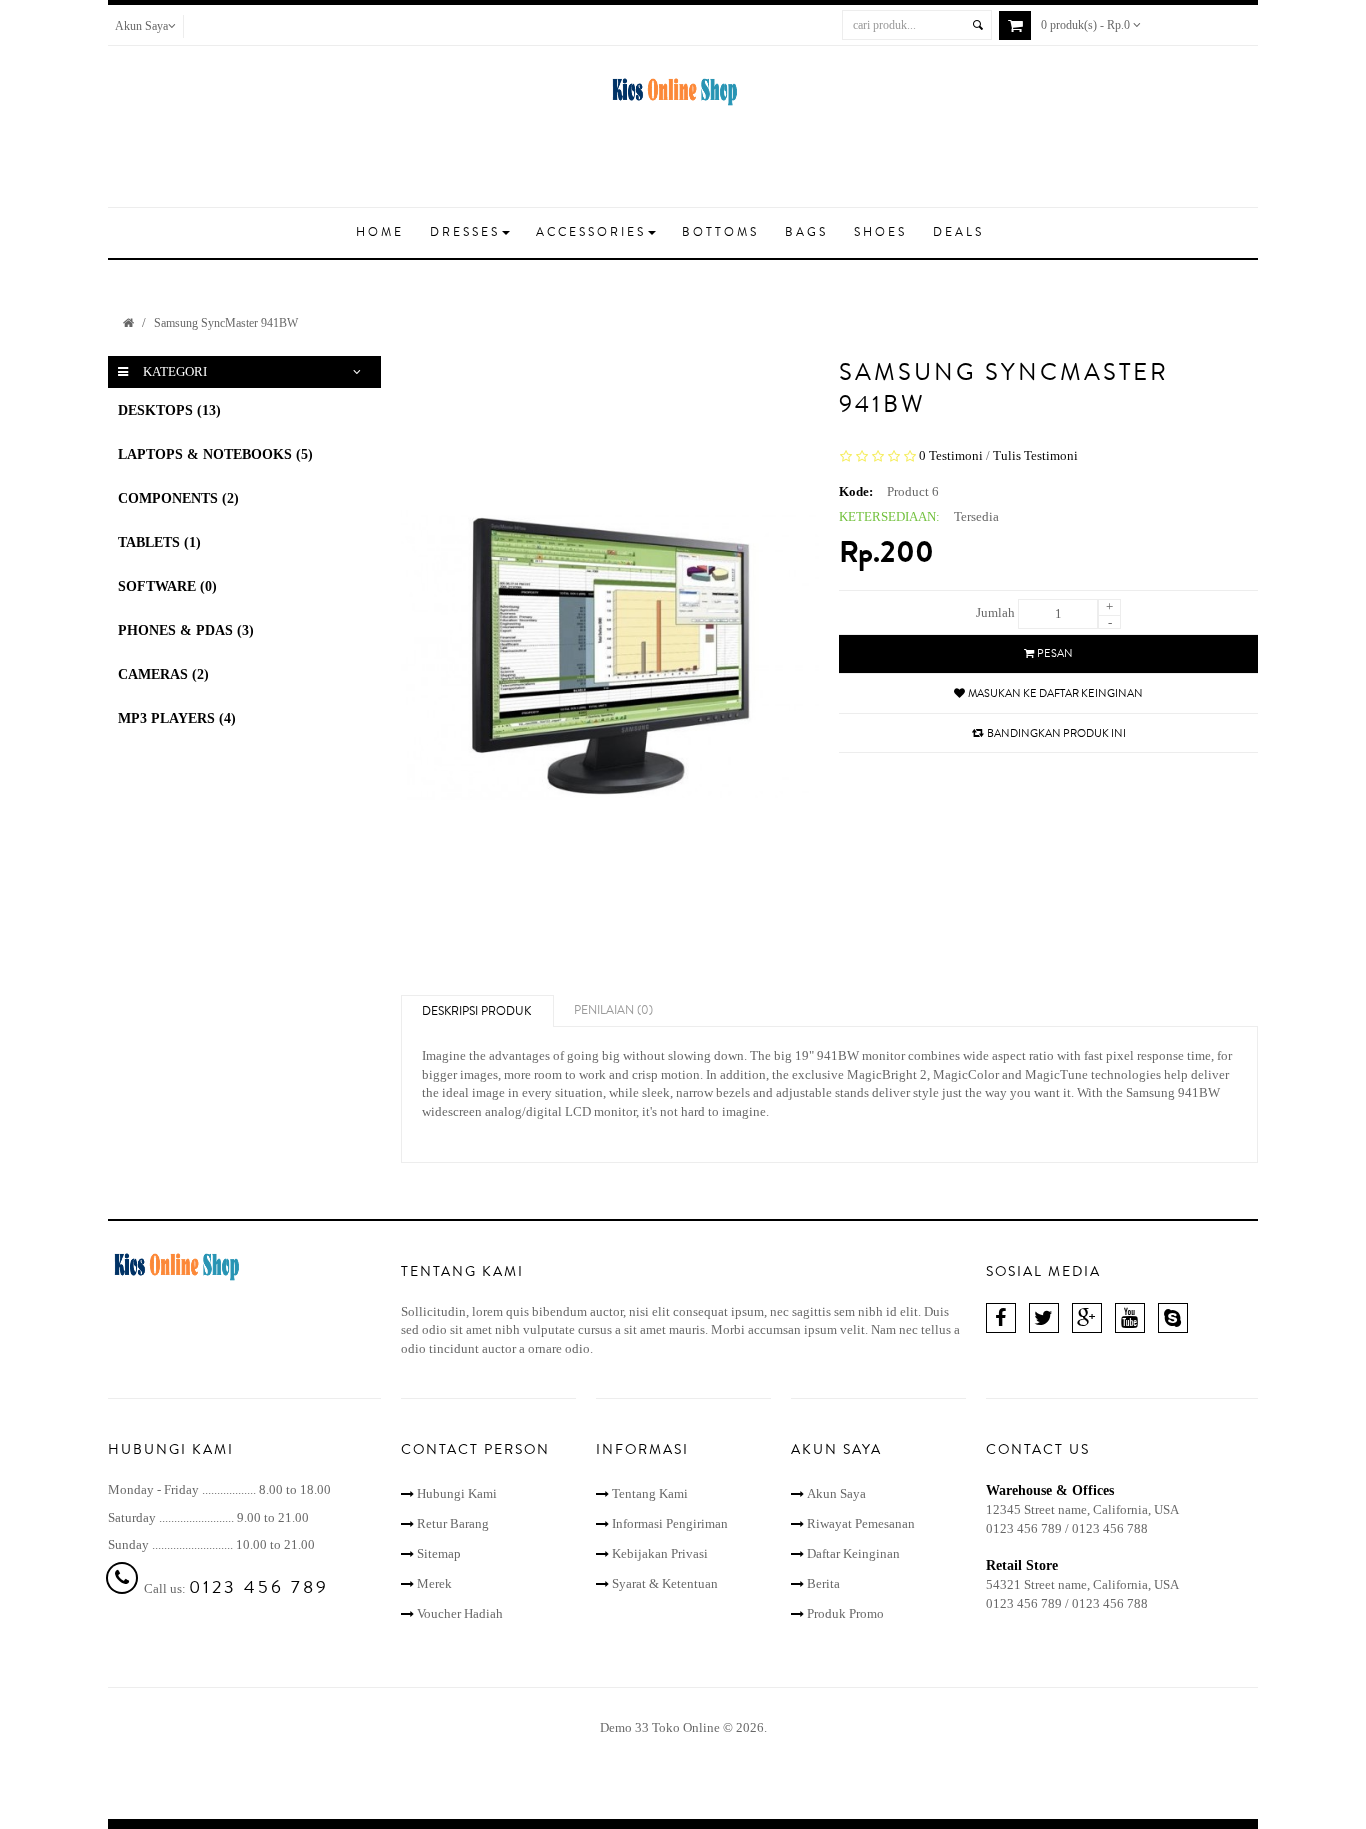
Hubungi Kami (457, 1493)
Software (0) (167, 586)
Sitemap (439, 1553)
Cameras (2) (163, 674)
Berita (823, 1583)
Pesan (1055, 653)
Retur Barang (453, 1523)
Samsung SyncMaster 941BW (226, 323)
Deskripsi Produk (476, 1011)
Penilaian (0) (613, 1010)
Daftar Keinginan (853, 1553)
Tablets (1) (159, 542)
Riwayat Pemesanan (861, 1523)
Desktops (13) (169, 410)
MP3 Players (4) (177, 718)
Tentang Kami (650, 1493)
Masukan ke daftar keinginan (1055, 693)
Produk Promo (845, 1613)
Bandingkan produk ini (1056, 733)
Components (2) (178, 498)
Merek (434, 1583)
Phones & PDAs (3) (186, 630)
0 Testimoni (951, 455)
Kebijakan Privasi (660, 1553)
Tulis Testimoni (1035, 455)
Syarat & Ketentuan (665, 1583)
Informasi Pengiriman (670, 1523)
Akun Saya (836, 1493)
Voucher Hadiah (460, 1613)
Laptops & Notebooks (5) (215, 454)
